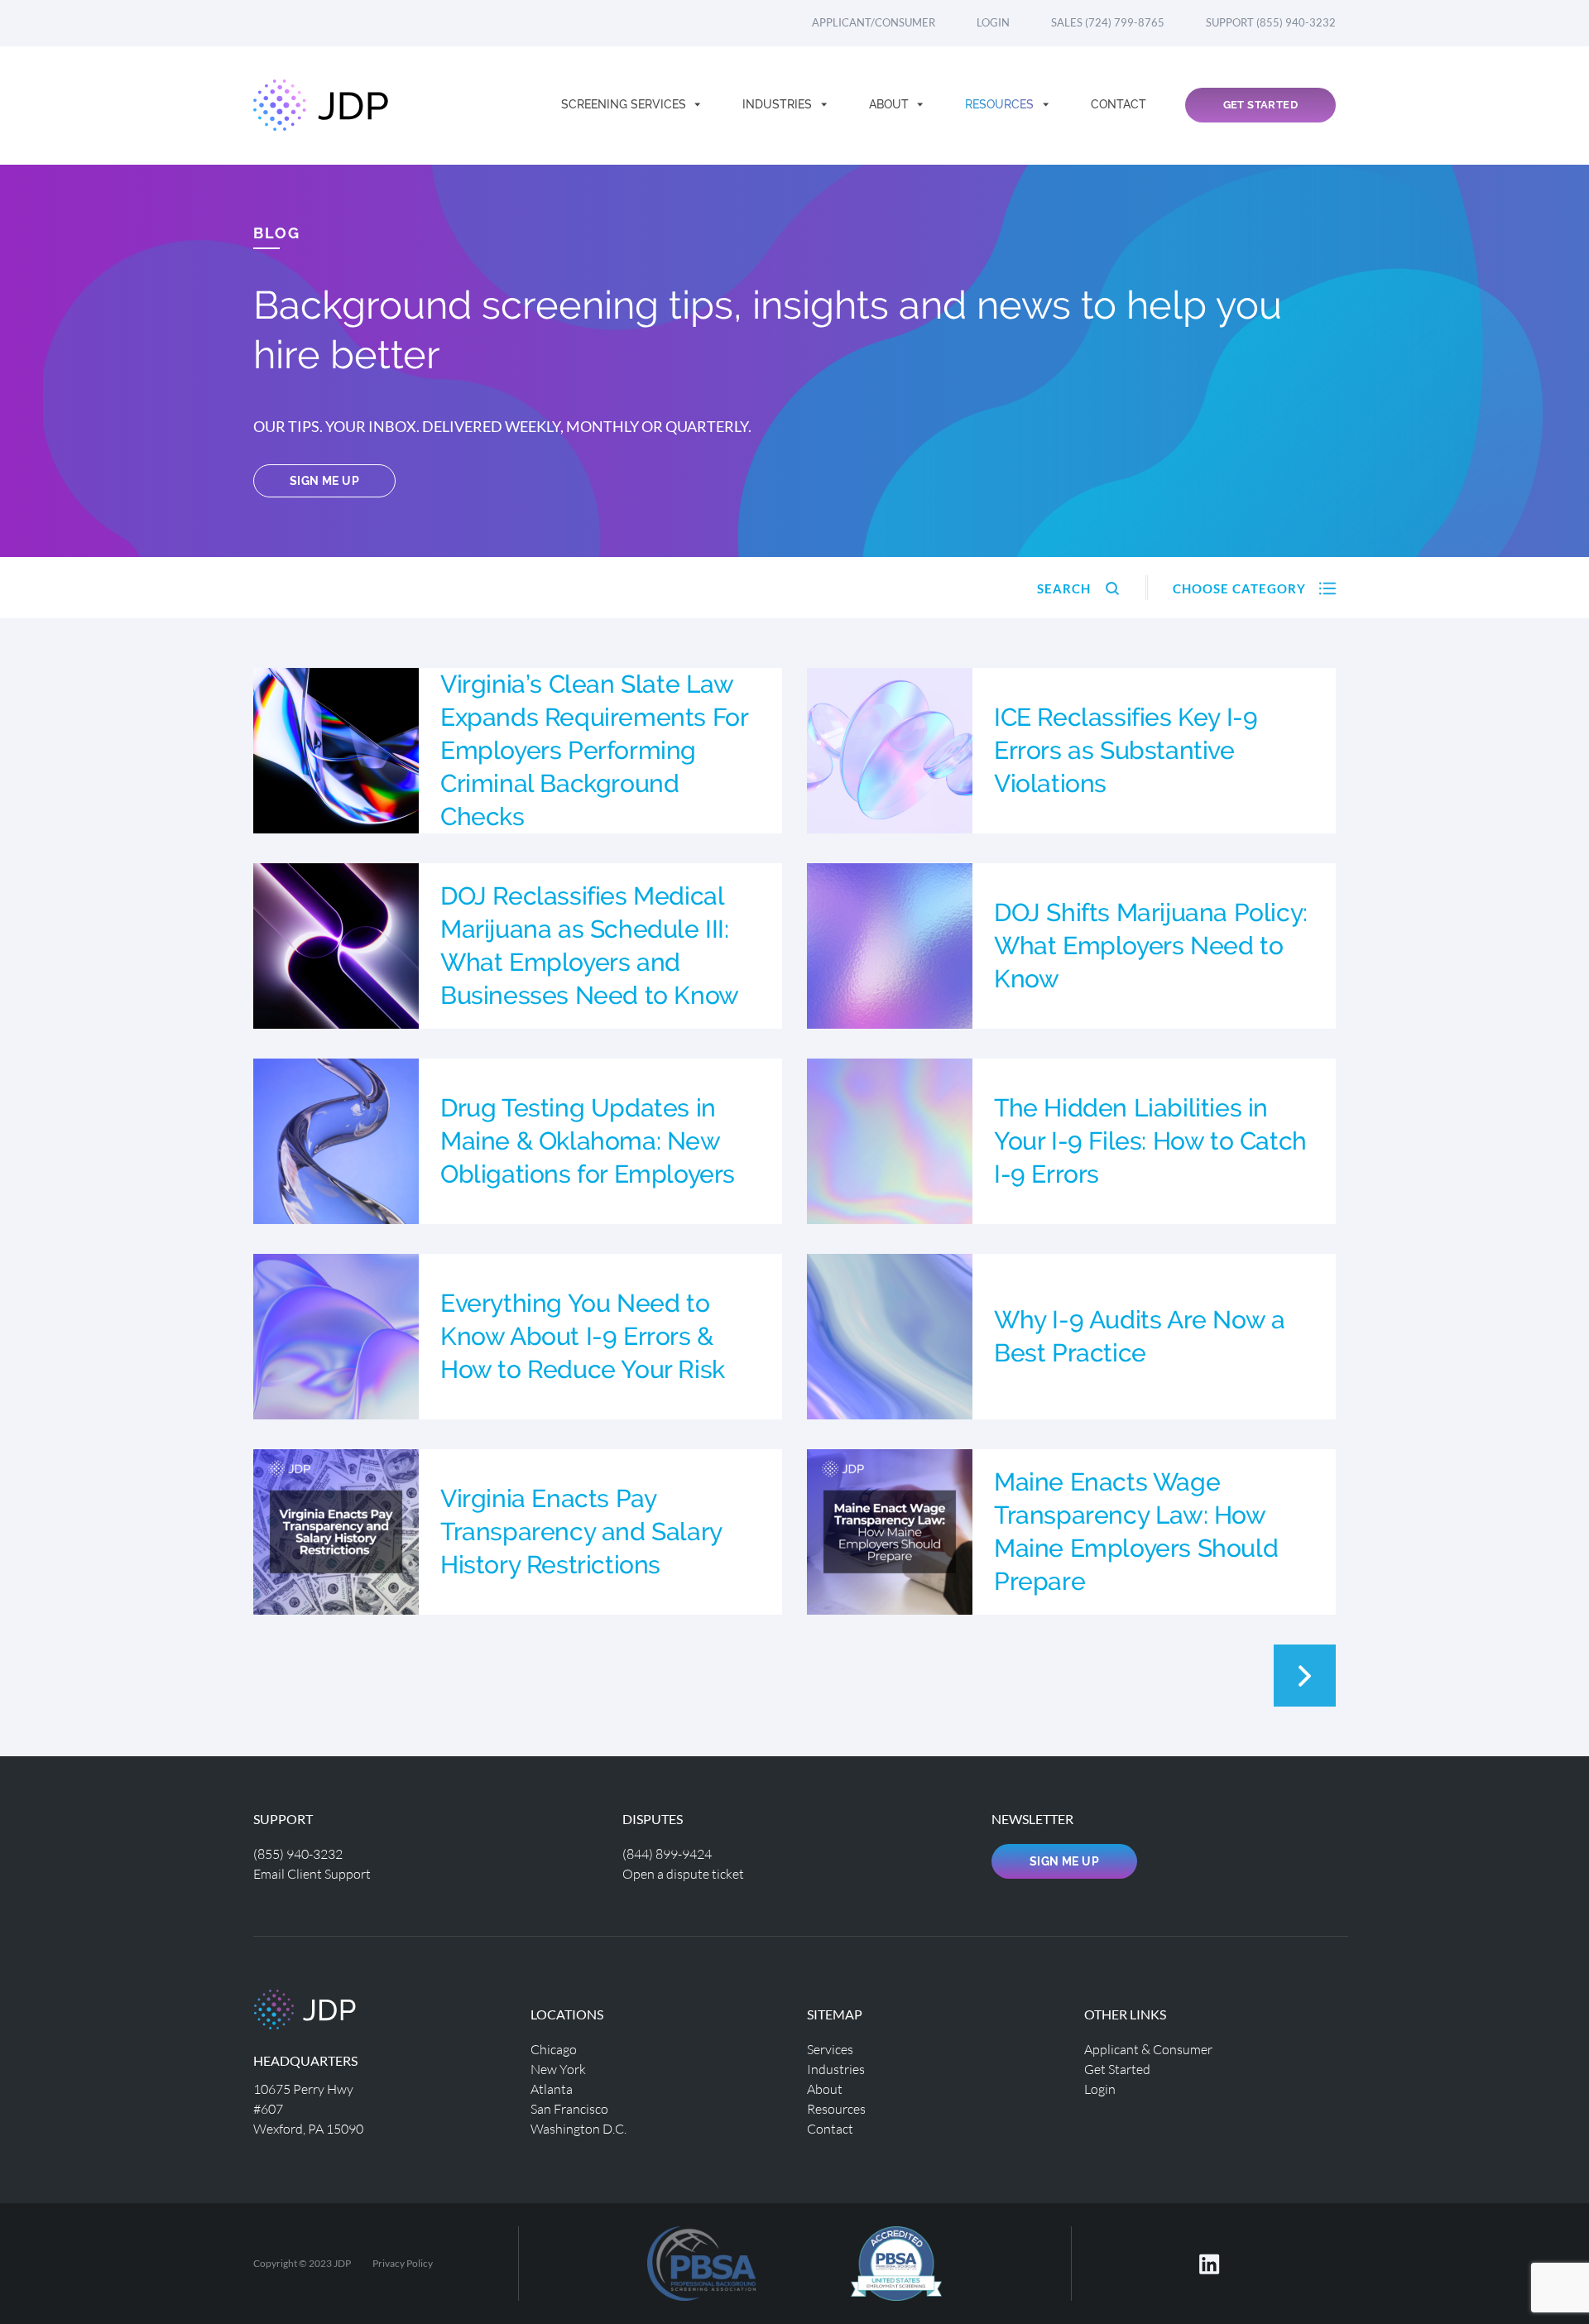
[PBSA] (896, 2262)
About (891, 104)
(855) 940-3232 (298, 1853)
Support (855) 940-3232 (1271, 22)
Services (830, 2049)
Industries (779, 104)
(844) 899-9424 (667, 1853)
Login (993, 22)
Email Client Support (312, 1873)
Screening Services (625, 104)
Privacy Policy (403, 2263)
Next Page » (1305, 1676)
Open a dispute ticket (683, 1873)
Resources (1001, 104)
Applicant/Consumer (874, 22)
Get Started (1260, 105)
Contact (1119, 104)
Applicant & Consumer (1148, 2049)
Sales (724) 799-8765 (1108, 22)
